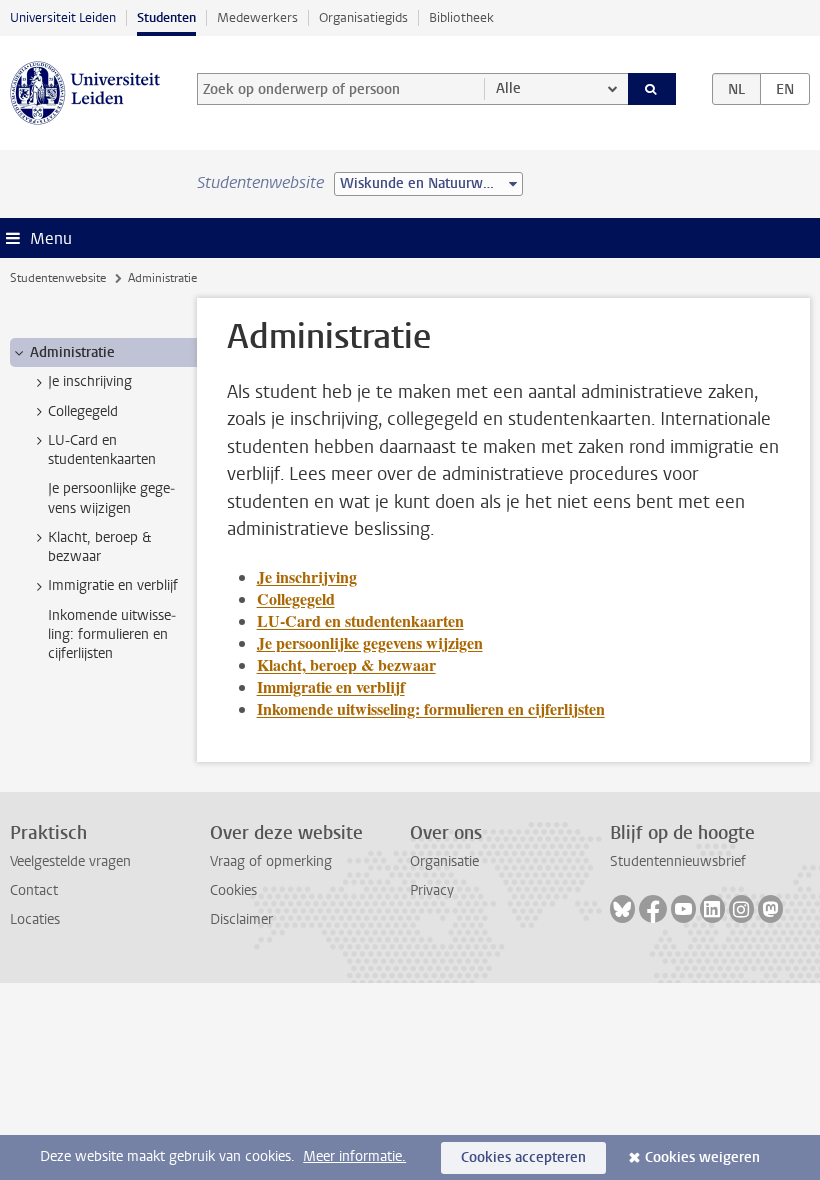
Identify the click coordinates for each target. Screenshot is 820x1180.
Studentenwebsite (58, 278)
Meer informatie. (354, 1156)
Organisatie (444, 861)
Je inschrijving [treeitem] (90, 381)
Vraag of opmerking (271, 861)
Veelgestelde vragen (70, 861)
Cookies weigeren (702, 1157)
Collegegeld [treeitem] (83, 411)
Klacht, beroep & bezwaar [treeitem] (99, 547)
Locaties (35, 919)
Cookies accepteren (523, 1157)
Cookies (233, 890)
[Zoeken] (652, 89)
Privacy (432, 890)
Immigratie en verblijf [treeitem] (113, 585)
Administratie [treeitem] (72, 352)
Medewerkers (257, 17)
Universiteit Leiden (63, 17)
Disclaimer (241, 919)
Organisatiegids (363, 17)
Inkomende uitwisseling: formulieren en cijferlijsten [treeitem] (112, 635)
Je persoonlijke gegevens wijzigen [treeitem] (111, 498)
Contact (34, 890)
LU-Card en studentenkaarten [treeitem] (102, 450)
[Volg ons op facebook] (653, 909)
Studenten (166, 17)
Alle (508, 88)
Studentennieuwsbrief (678, 861)
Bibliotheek (461, 17)
